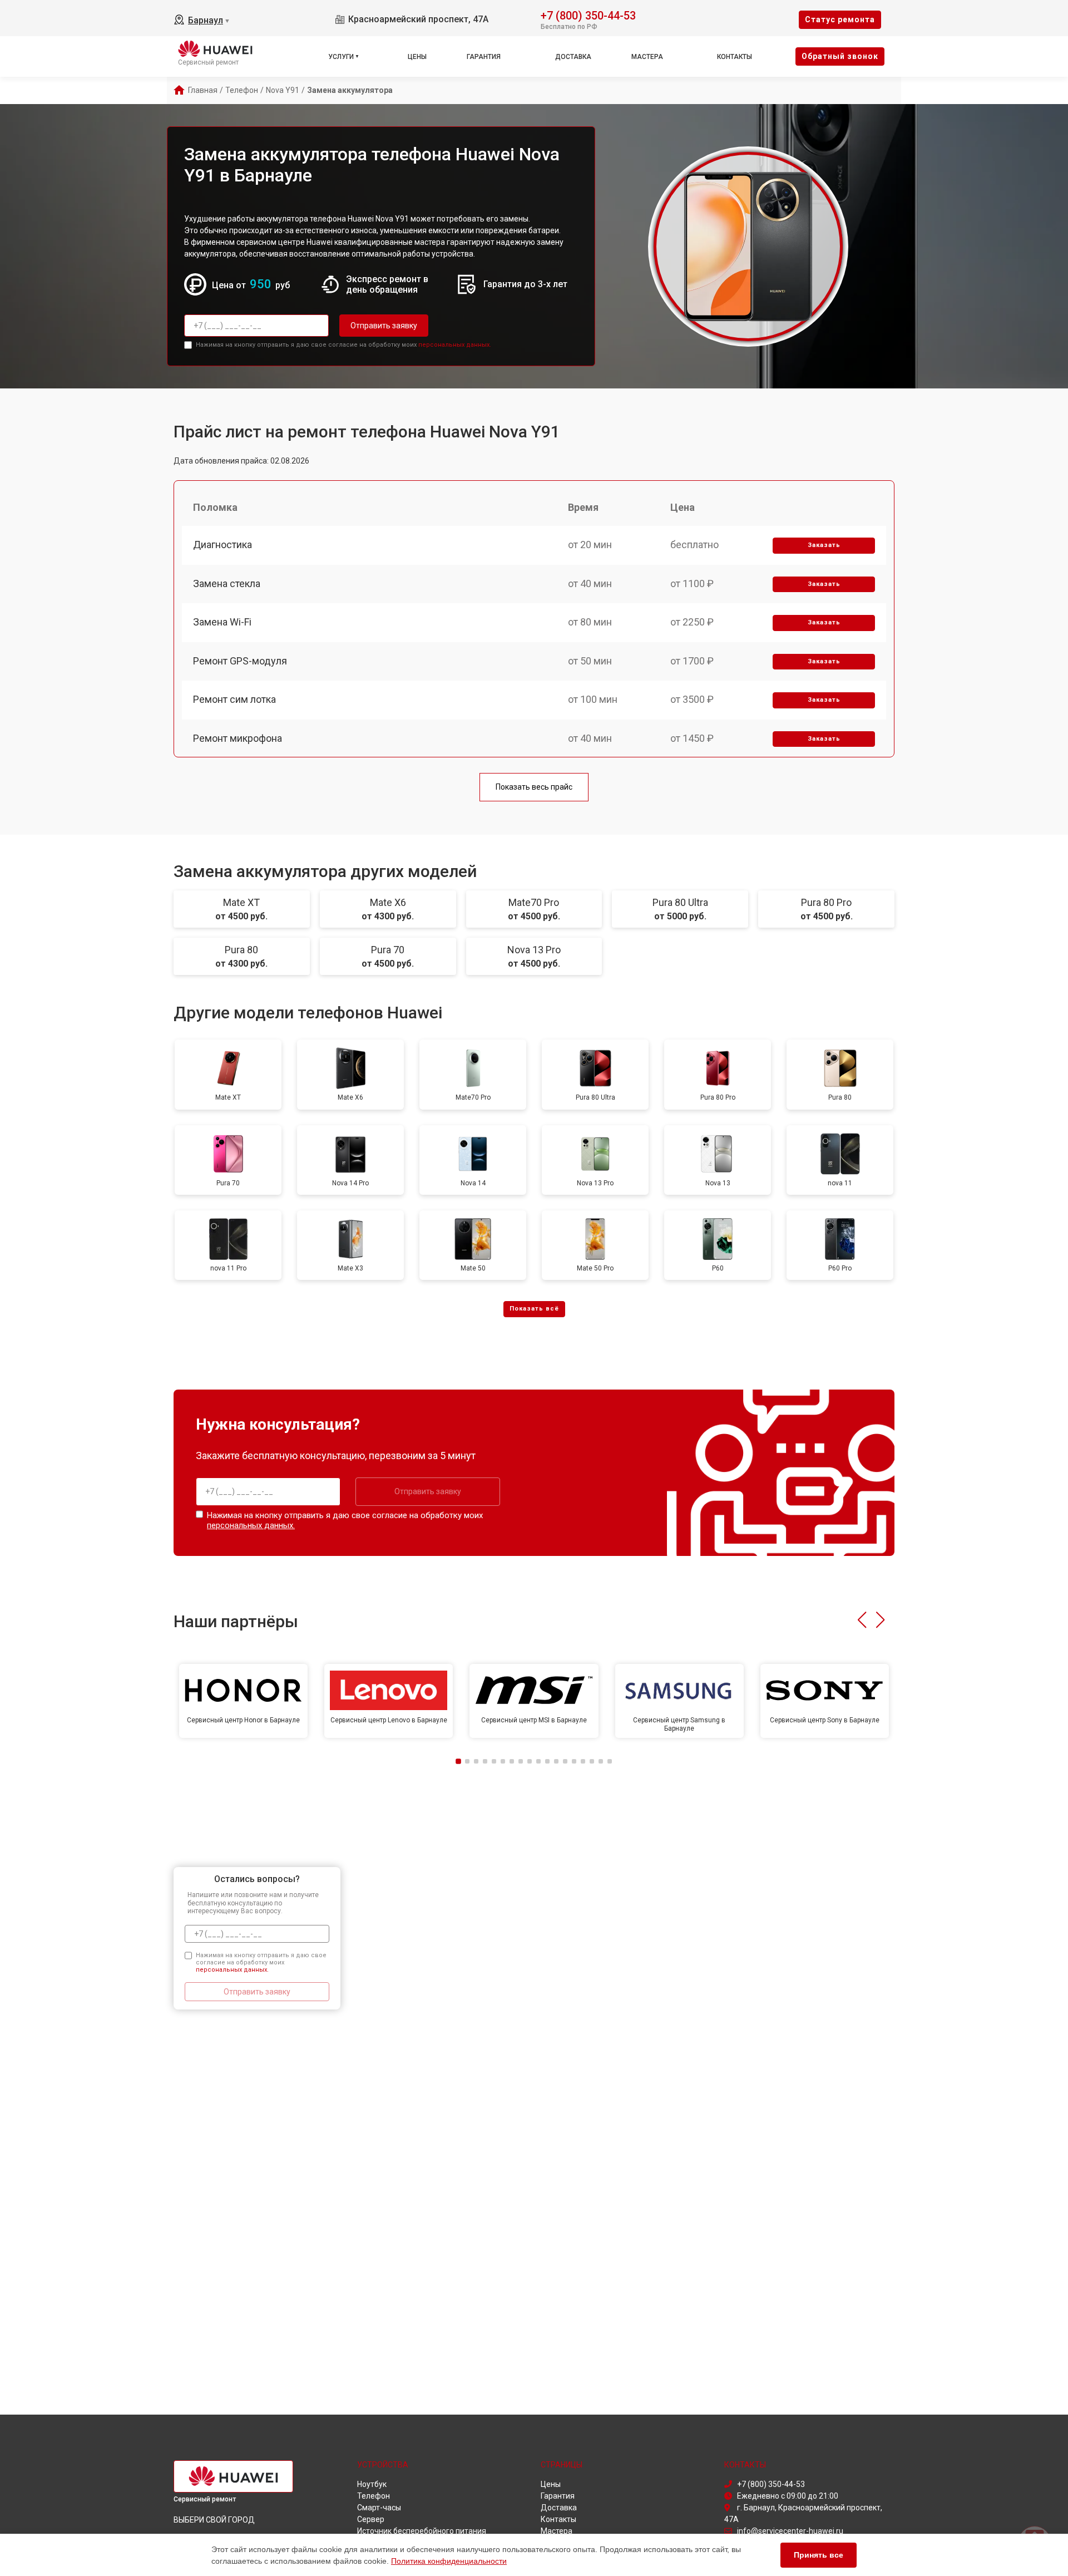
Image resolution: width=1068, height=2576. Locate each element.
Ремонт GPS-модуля (240, 661)
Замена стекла (227, 583)
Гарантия (484, 57)
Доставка (573, 57)
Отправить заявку (384, 326)
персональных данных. (455, 345)
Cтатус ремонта (840, 19)
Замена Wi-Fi (222, 622)
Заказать (824, 545)
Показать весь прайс (534, 787)
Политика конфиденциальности (449, 2561)
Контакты (735, 57)
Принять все (819, 2555)
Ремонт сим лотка (234, 699)
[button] (862, 1620)
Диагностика (222, 545)
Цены (417, 57)
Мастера (647, 57)
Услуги (341, 57)
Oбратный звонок (840, 56)
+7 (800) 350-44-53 (588, 15)
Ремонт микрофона (238, 738)
